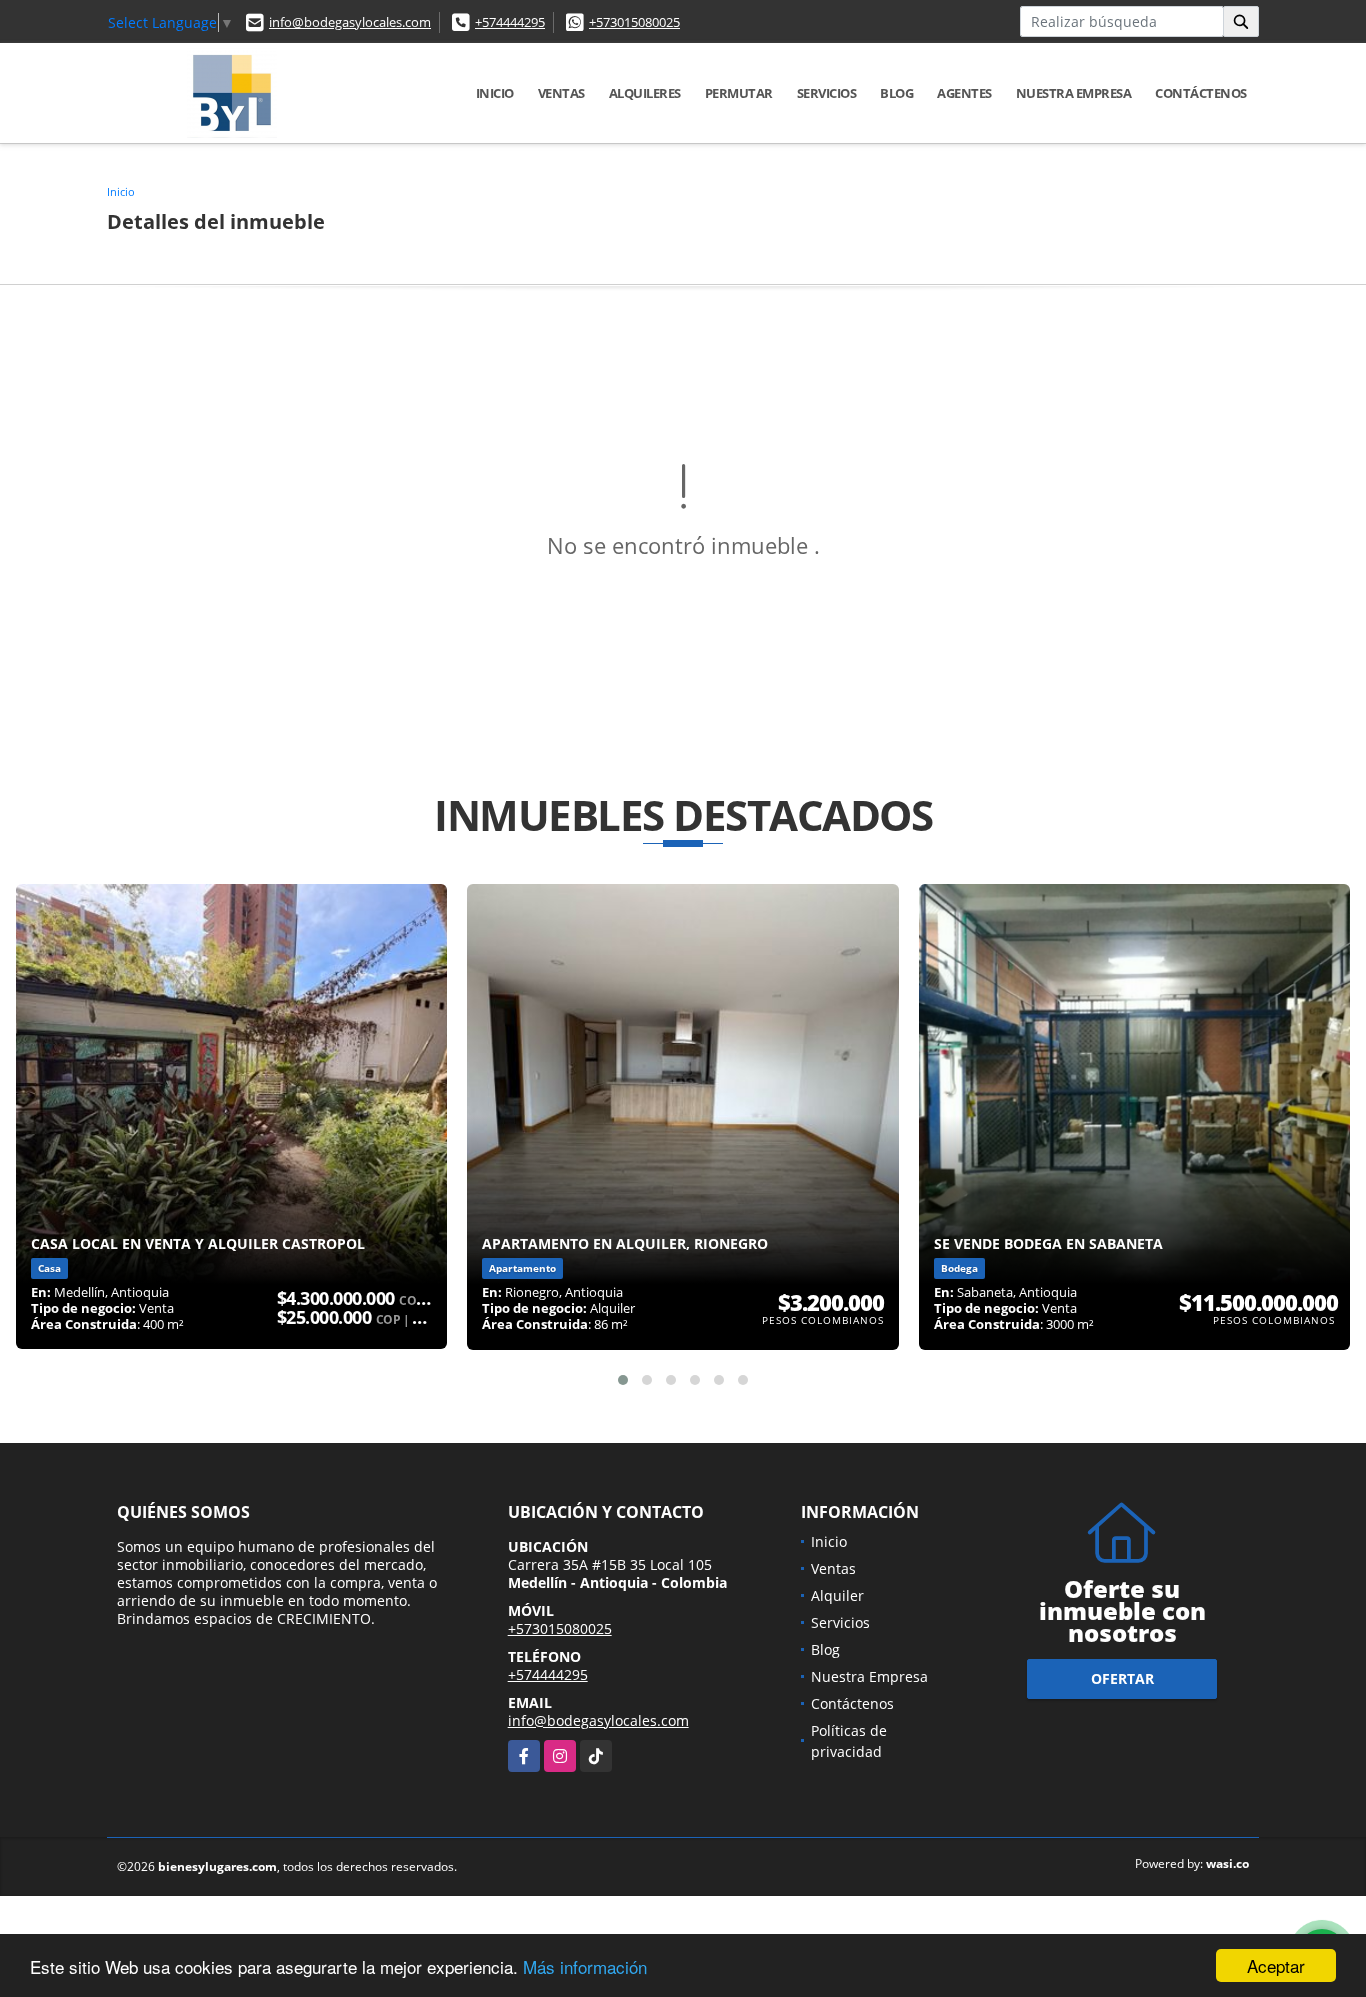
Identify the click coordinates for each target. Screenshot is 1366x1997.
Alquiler (837, 1595)
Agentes (964, 93)
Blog (896, 93)
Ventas (561, 93)
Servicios (827, 93)
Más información (585, 1966)
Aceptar (1276, 1965)
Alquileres (645, 93)
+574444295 (510, 22)
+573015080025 (634, 22)
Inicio (495, 93)
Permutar (739, 93)
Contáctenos (1201, 93)
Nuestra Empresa (1074, 93)
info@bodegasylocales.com (350, 22)
